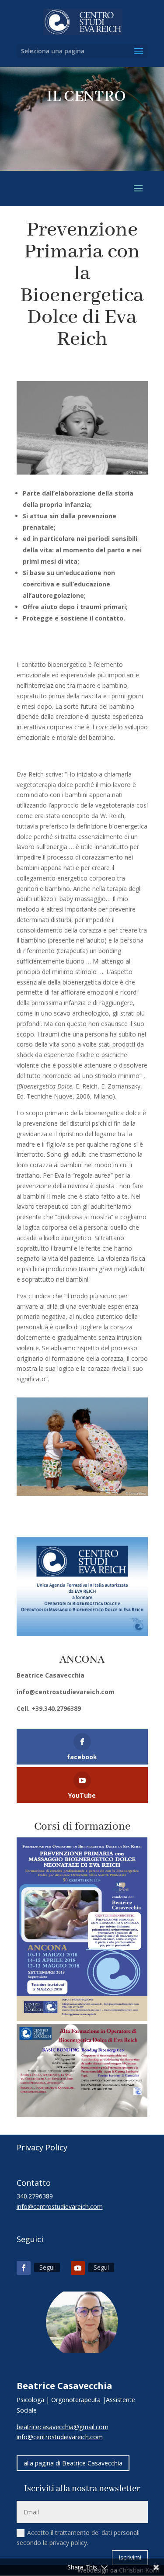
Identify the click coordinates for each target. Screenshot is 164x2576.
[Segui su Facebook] (24, 2268)
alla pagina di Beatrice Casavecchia (73, 2463)
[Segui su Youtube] (78, 2268)
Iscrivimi (130, 2557)
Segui (47, 2267)
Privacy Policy (42, 2147)
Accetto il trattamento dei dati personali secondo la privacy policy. (78, 2538)
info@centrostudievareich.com (66, 1692)
